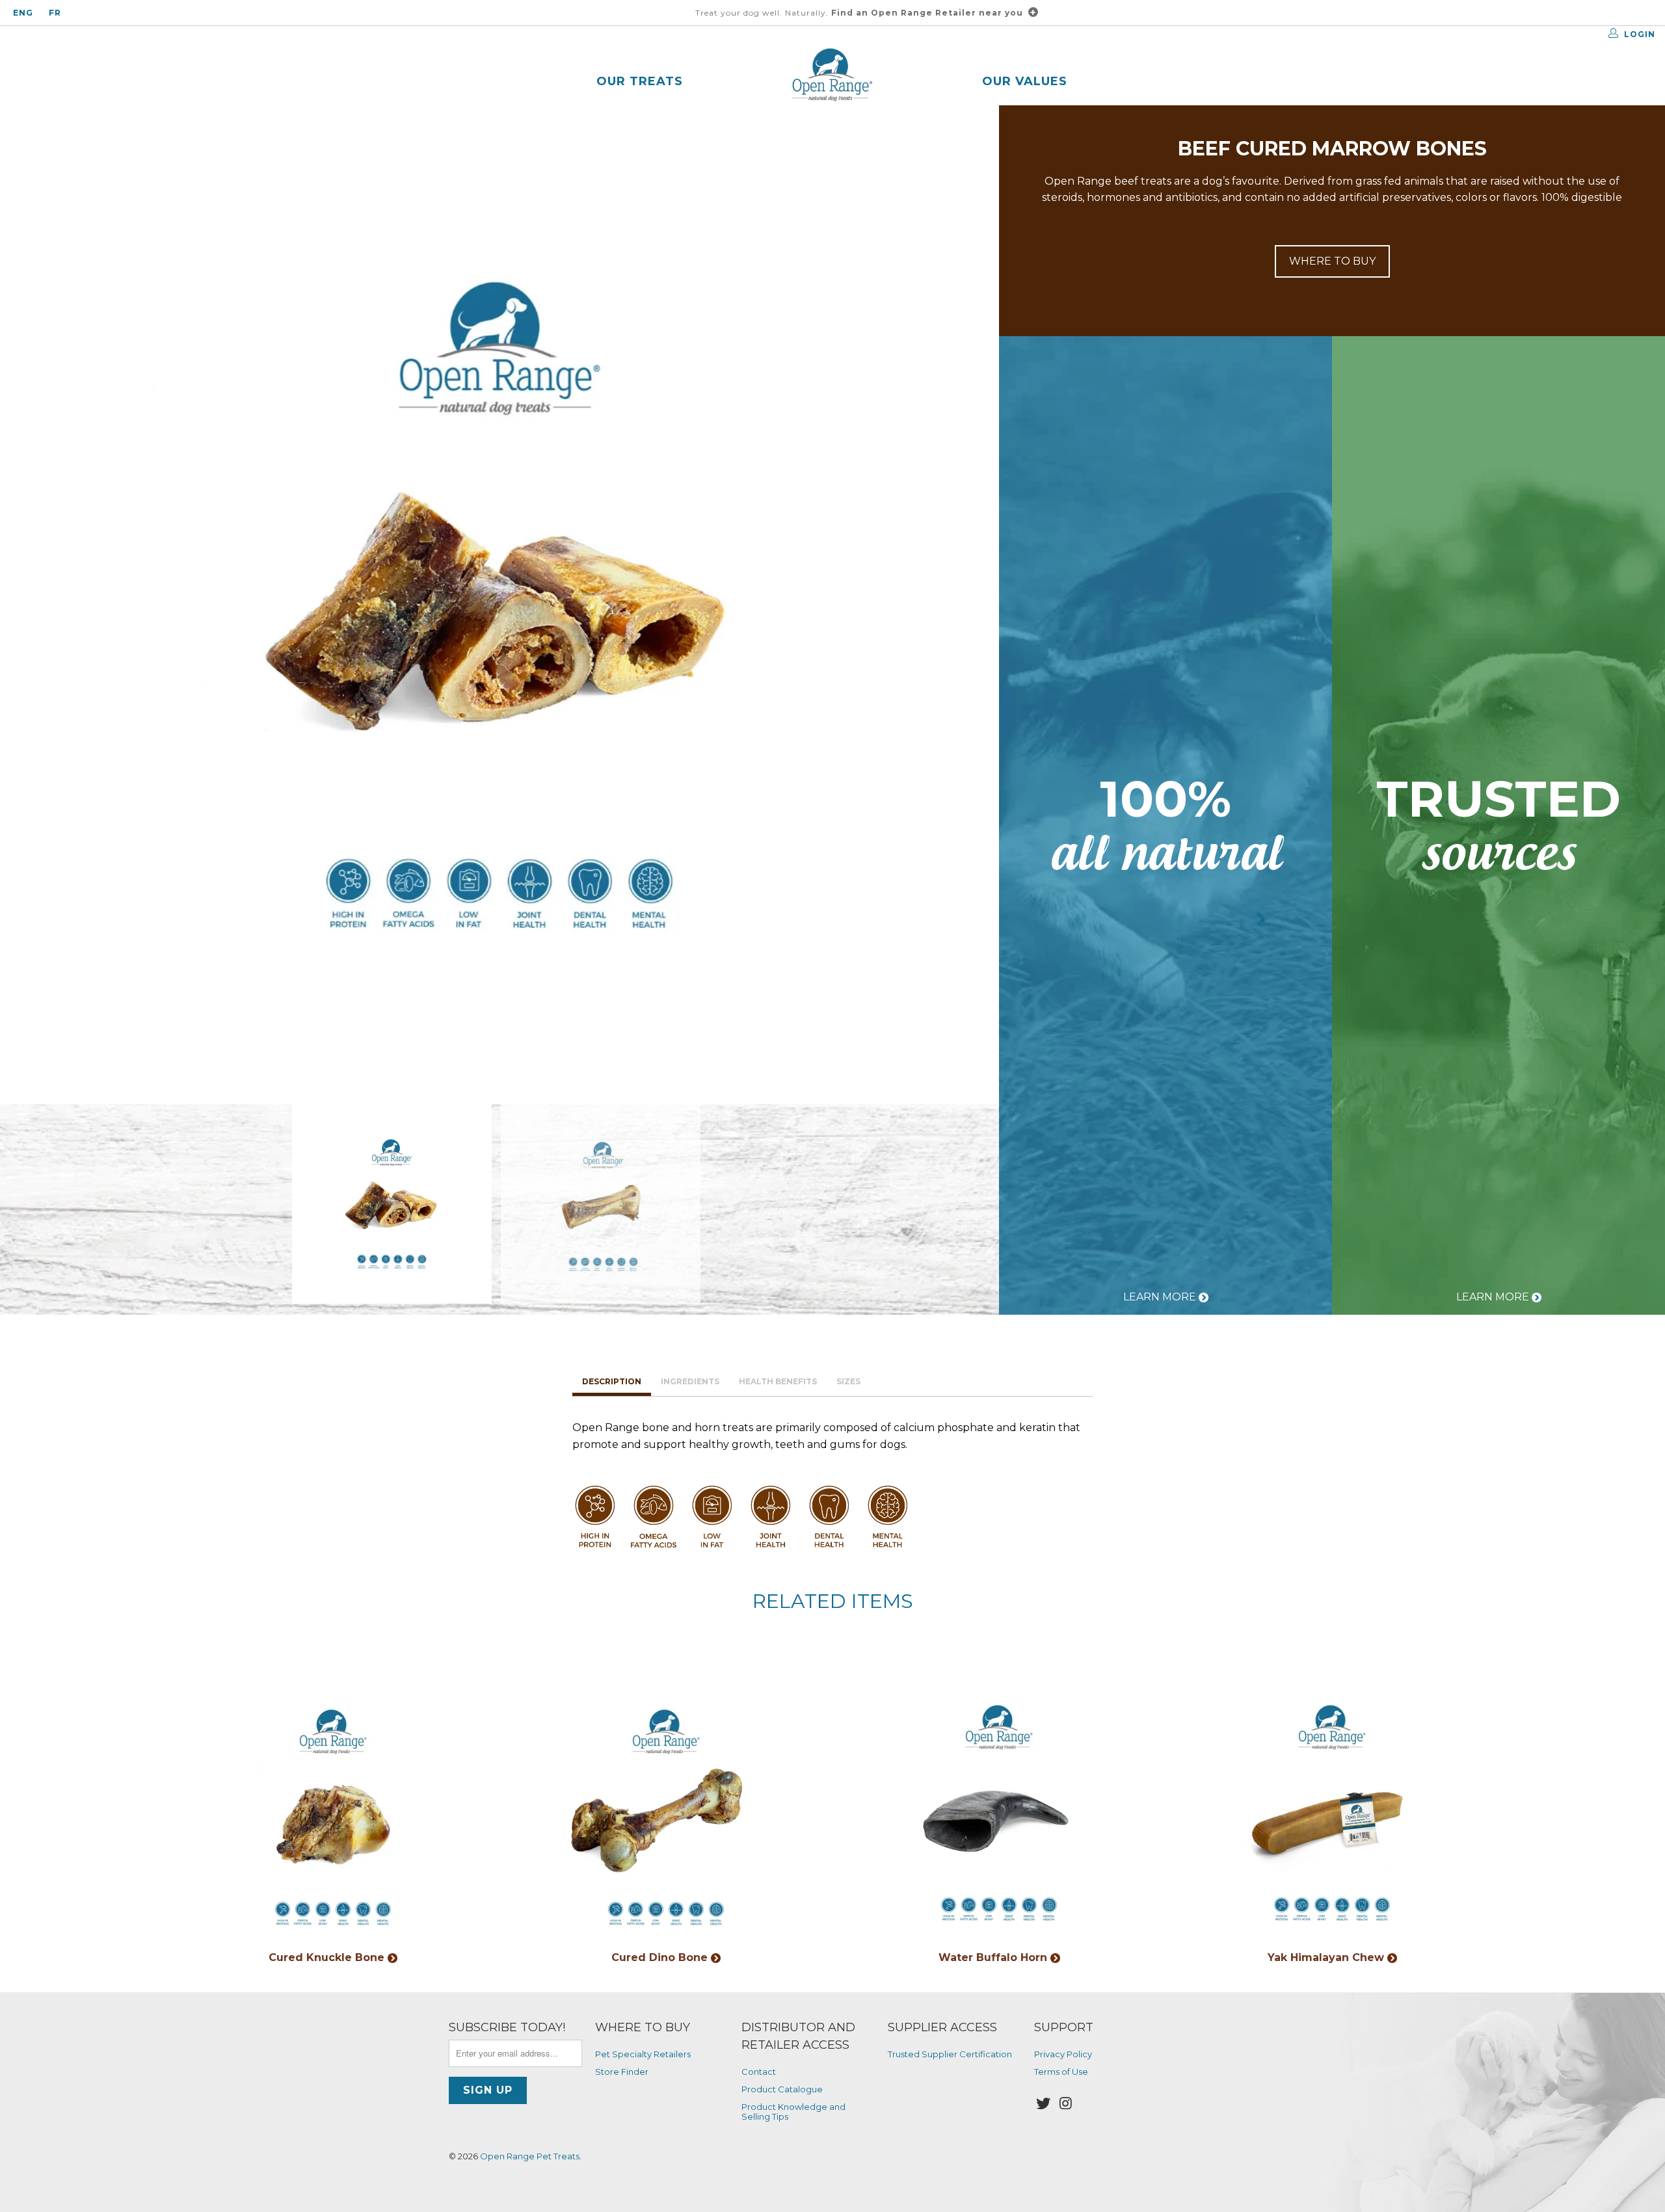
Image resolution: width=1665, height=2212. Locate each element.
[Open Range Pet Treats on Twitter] (1044, 2104)
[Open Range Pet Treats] (832, 76)
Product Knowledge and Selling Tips (793, 2111)
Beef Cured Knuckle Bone (333, 1813)
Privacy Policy (1063, 2054)
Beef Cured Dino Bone (666, 1813)
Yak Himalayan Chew (1332, 1813)
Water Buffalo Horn (999, 1813)
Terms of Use (1061, 2072)
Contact (759, 2072)
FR (55, 13)
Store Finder (622, 2072)
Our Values (1025, 81)
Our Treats (640, 81)
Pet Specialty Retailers (643, 2054)
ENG (23, 13)
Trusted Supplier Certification (950, 2054)
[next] (967, 605)
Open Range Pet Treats (530, 2156)
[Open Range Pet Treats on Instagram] (1067, 2104)
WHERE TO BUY (1332, 261)
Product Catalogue (782, 2089)
